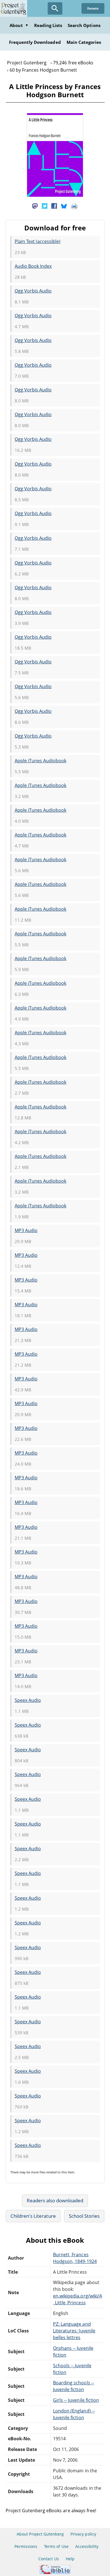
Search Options (84, 25)
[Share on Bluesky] (64, 206)
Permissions (26, 2546)
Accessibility (87, 2546)
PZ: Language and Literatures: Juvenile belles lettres (74, 2331)
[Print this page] (74, 206)
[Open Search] (55, 8)
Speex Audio (28, 1700)
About (19, 25)
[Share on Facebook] (54, 206)
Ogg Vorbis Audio (33, 291)
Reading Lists (48, 25)
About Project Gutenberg (40, 2534)
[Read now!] (55, 195)
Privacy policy (83, 2534)
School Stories (84, 2216)
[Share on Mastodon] (35, 206)
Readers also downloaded (55, 2200)
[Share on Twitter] (45, 206)
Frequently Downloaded (35, 42)
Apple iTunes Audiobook (41, 761)
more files (38, 2172)
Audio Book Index (33, 266)
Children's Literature (33, 2216)
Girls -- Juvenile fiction (76, 2400)
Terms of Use (56, 2546)
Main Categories (84, 42)
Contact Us (49, 2559)
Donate (93, 8)
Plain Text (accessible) (38, 241)
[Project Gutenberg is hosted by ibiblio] (55, 2572)
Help (70, 2559)
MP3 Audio (26, 1230)
